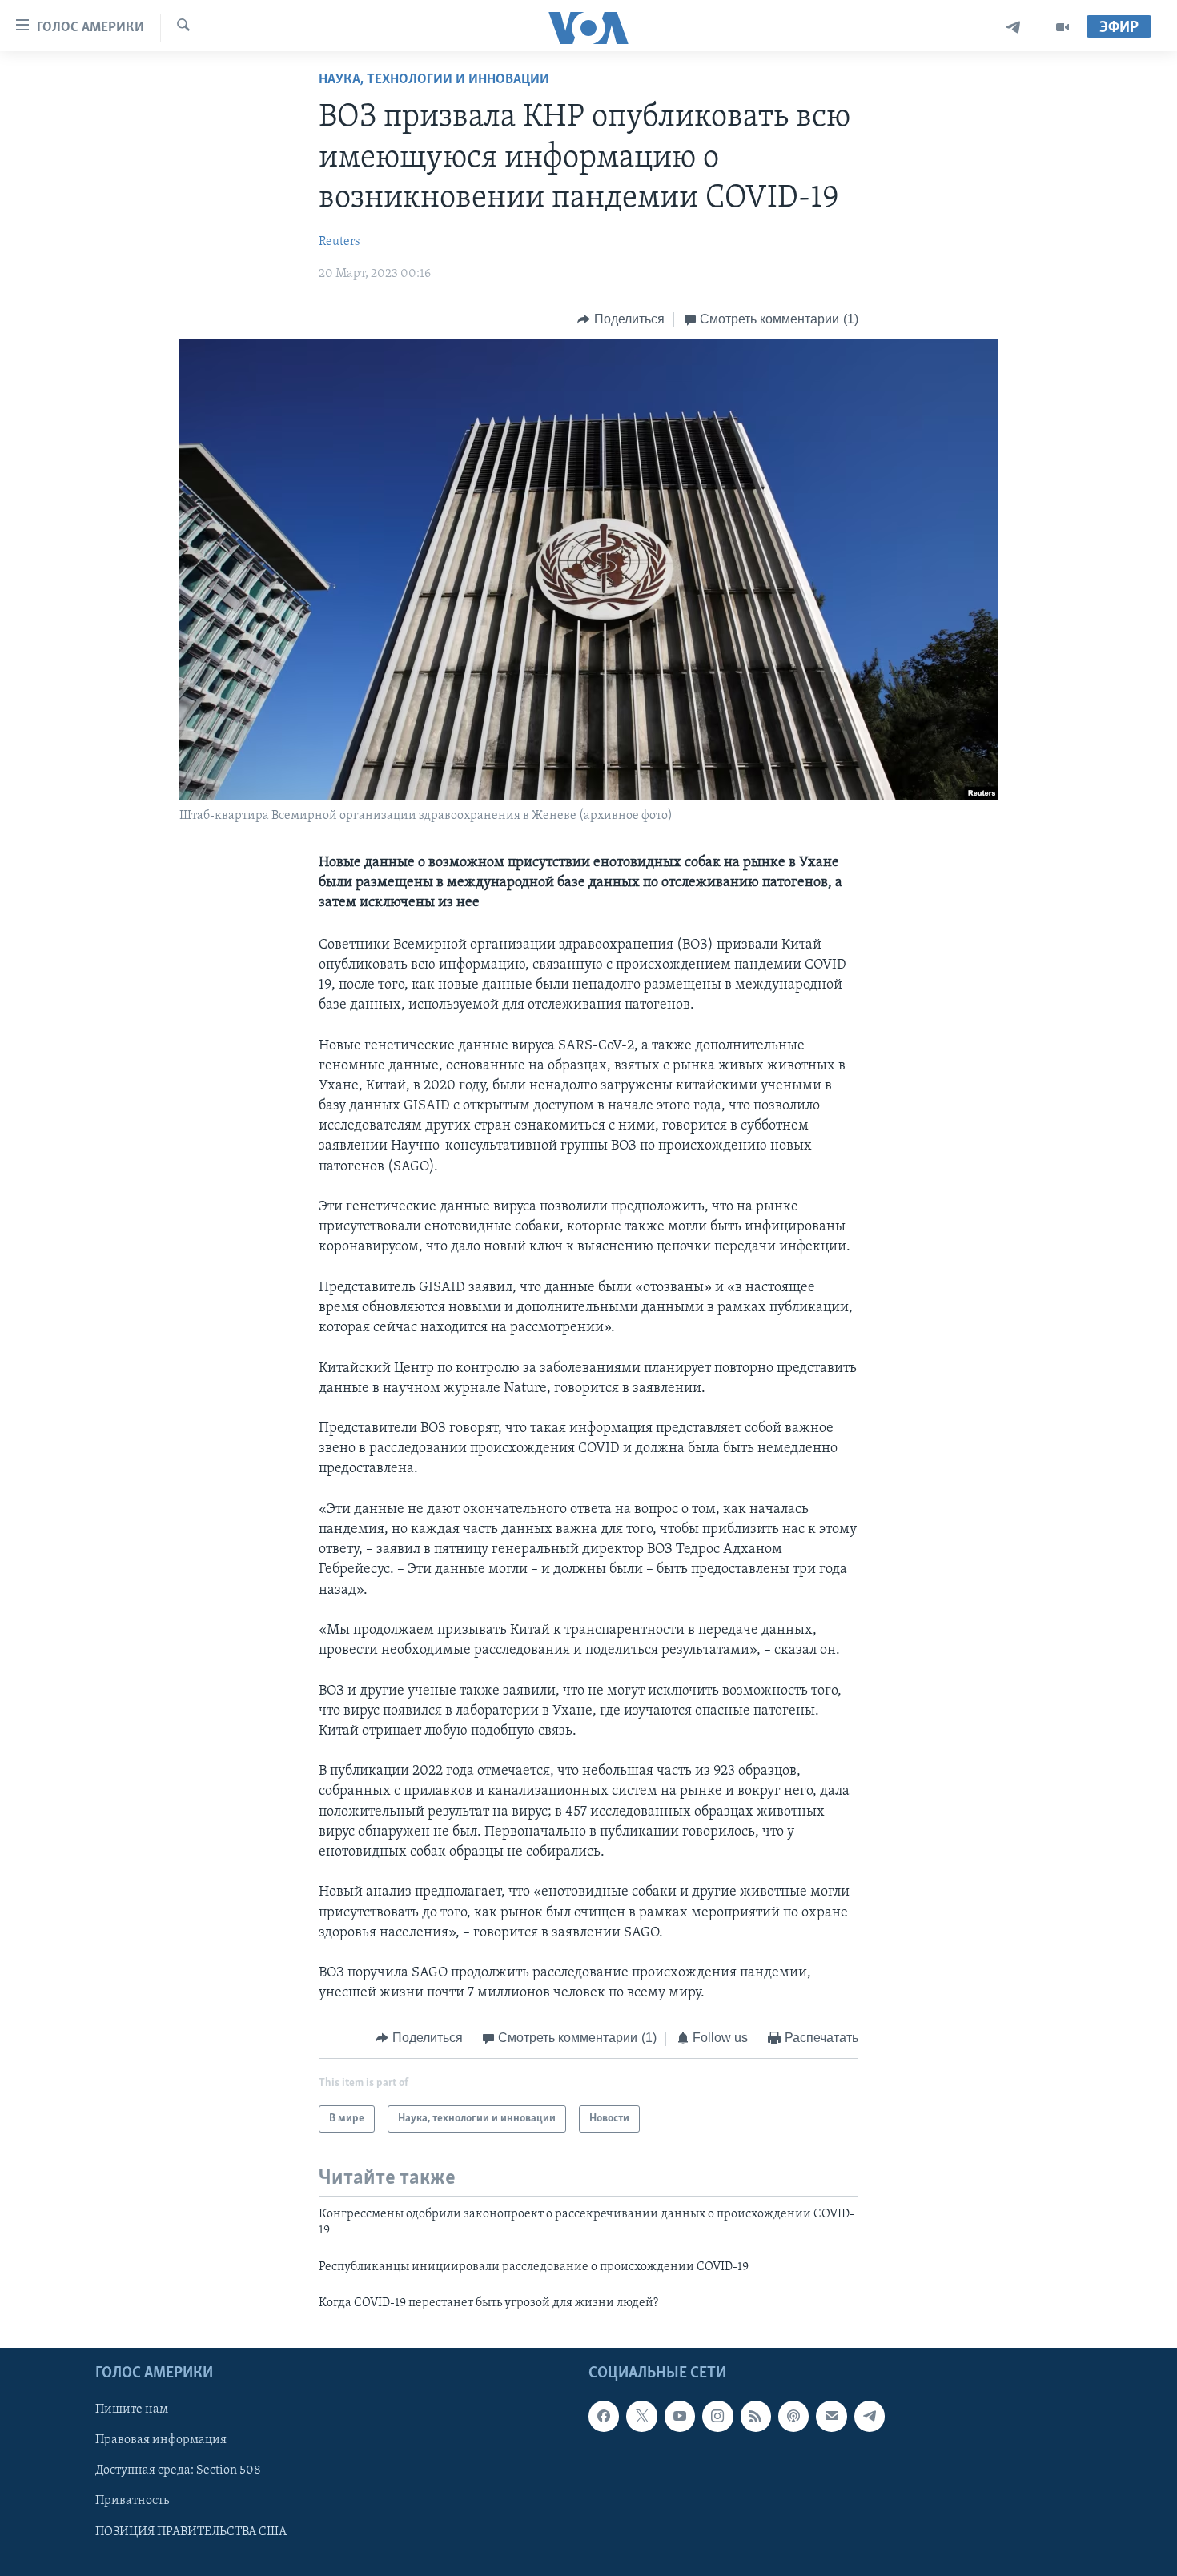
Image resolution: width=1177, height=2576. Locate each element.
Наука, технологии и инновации (434, 80)
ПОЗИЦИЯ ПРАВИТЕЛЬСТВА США (191, 2532)
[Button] (621, 319)
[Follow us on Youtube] (680, 2417)
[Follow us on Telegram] (870, 2417)
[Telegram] (1013, 28)
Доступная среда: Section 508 (178, 2471)
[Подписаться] (831, 2417)
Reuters (339, 242)
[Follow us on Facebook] (604, 2417)
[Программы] (1063, 28)
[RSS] (756, 2417)
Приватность (132, 2502)
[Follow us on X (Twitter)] (641, 2417)
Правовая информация (161, 2441)
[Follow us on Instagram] (717, 2417)
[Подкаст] (793, 2417)
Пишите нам (132, 2410)
